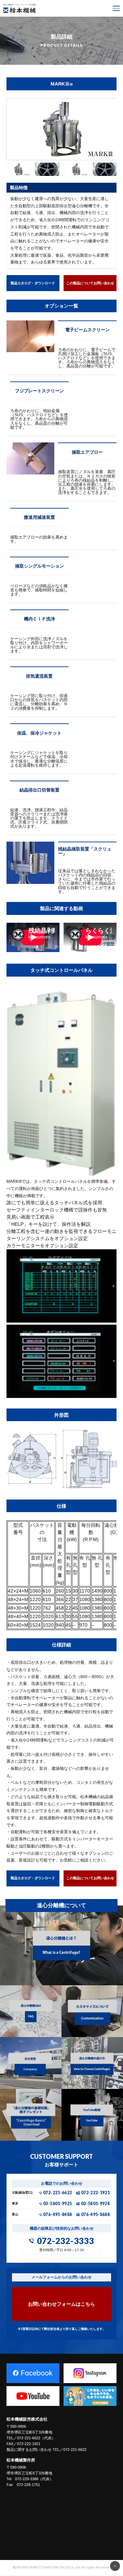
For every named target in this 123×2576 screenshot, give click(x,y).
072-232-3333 (65, 2241)
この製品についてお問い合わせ (90, 283)
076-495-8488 (57, 2215)
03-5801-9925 (57, 2204)
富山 (15, 2215)
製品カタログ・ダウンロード (33, 283)
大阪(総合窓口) (22, 2193)
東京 (15, 2204)
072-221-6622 (57, 2193)
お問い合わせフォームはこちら (61, 2304)
